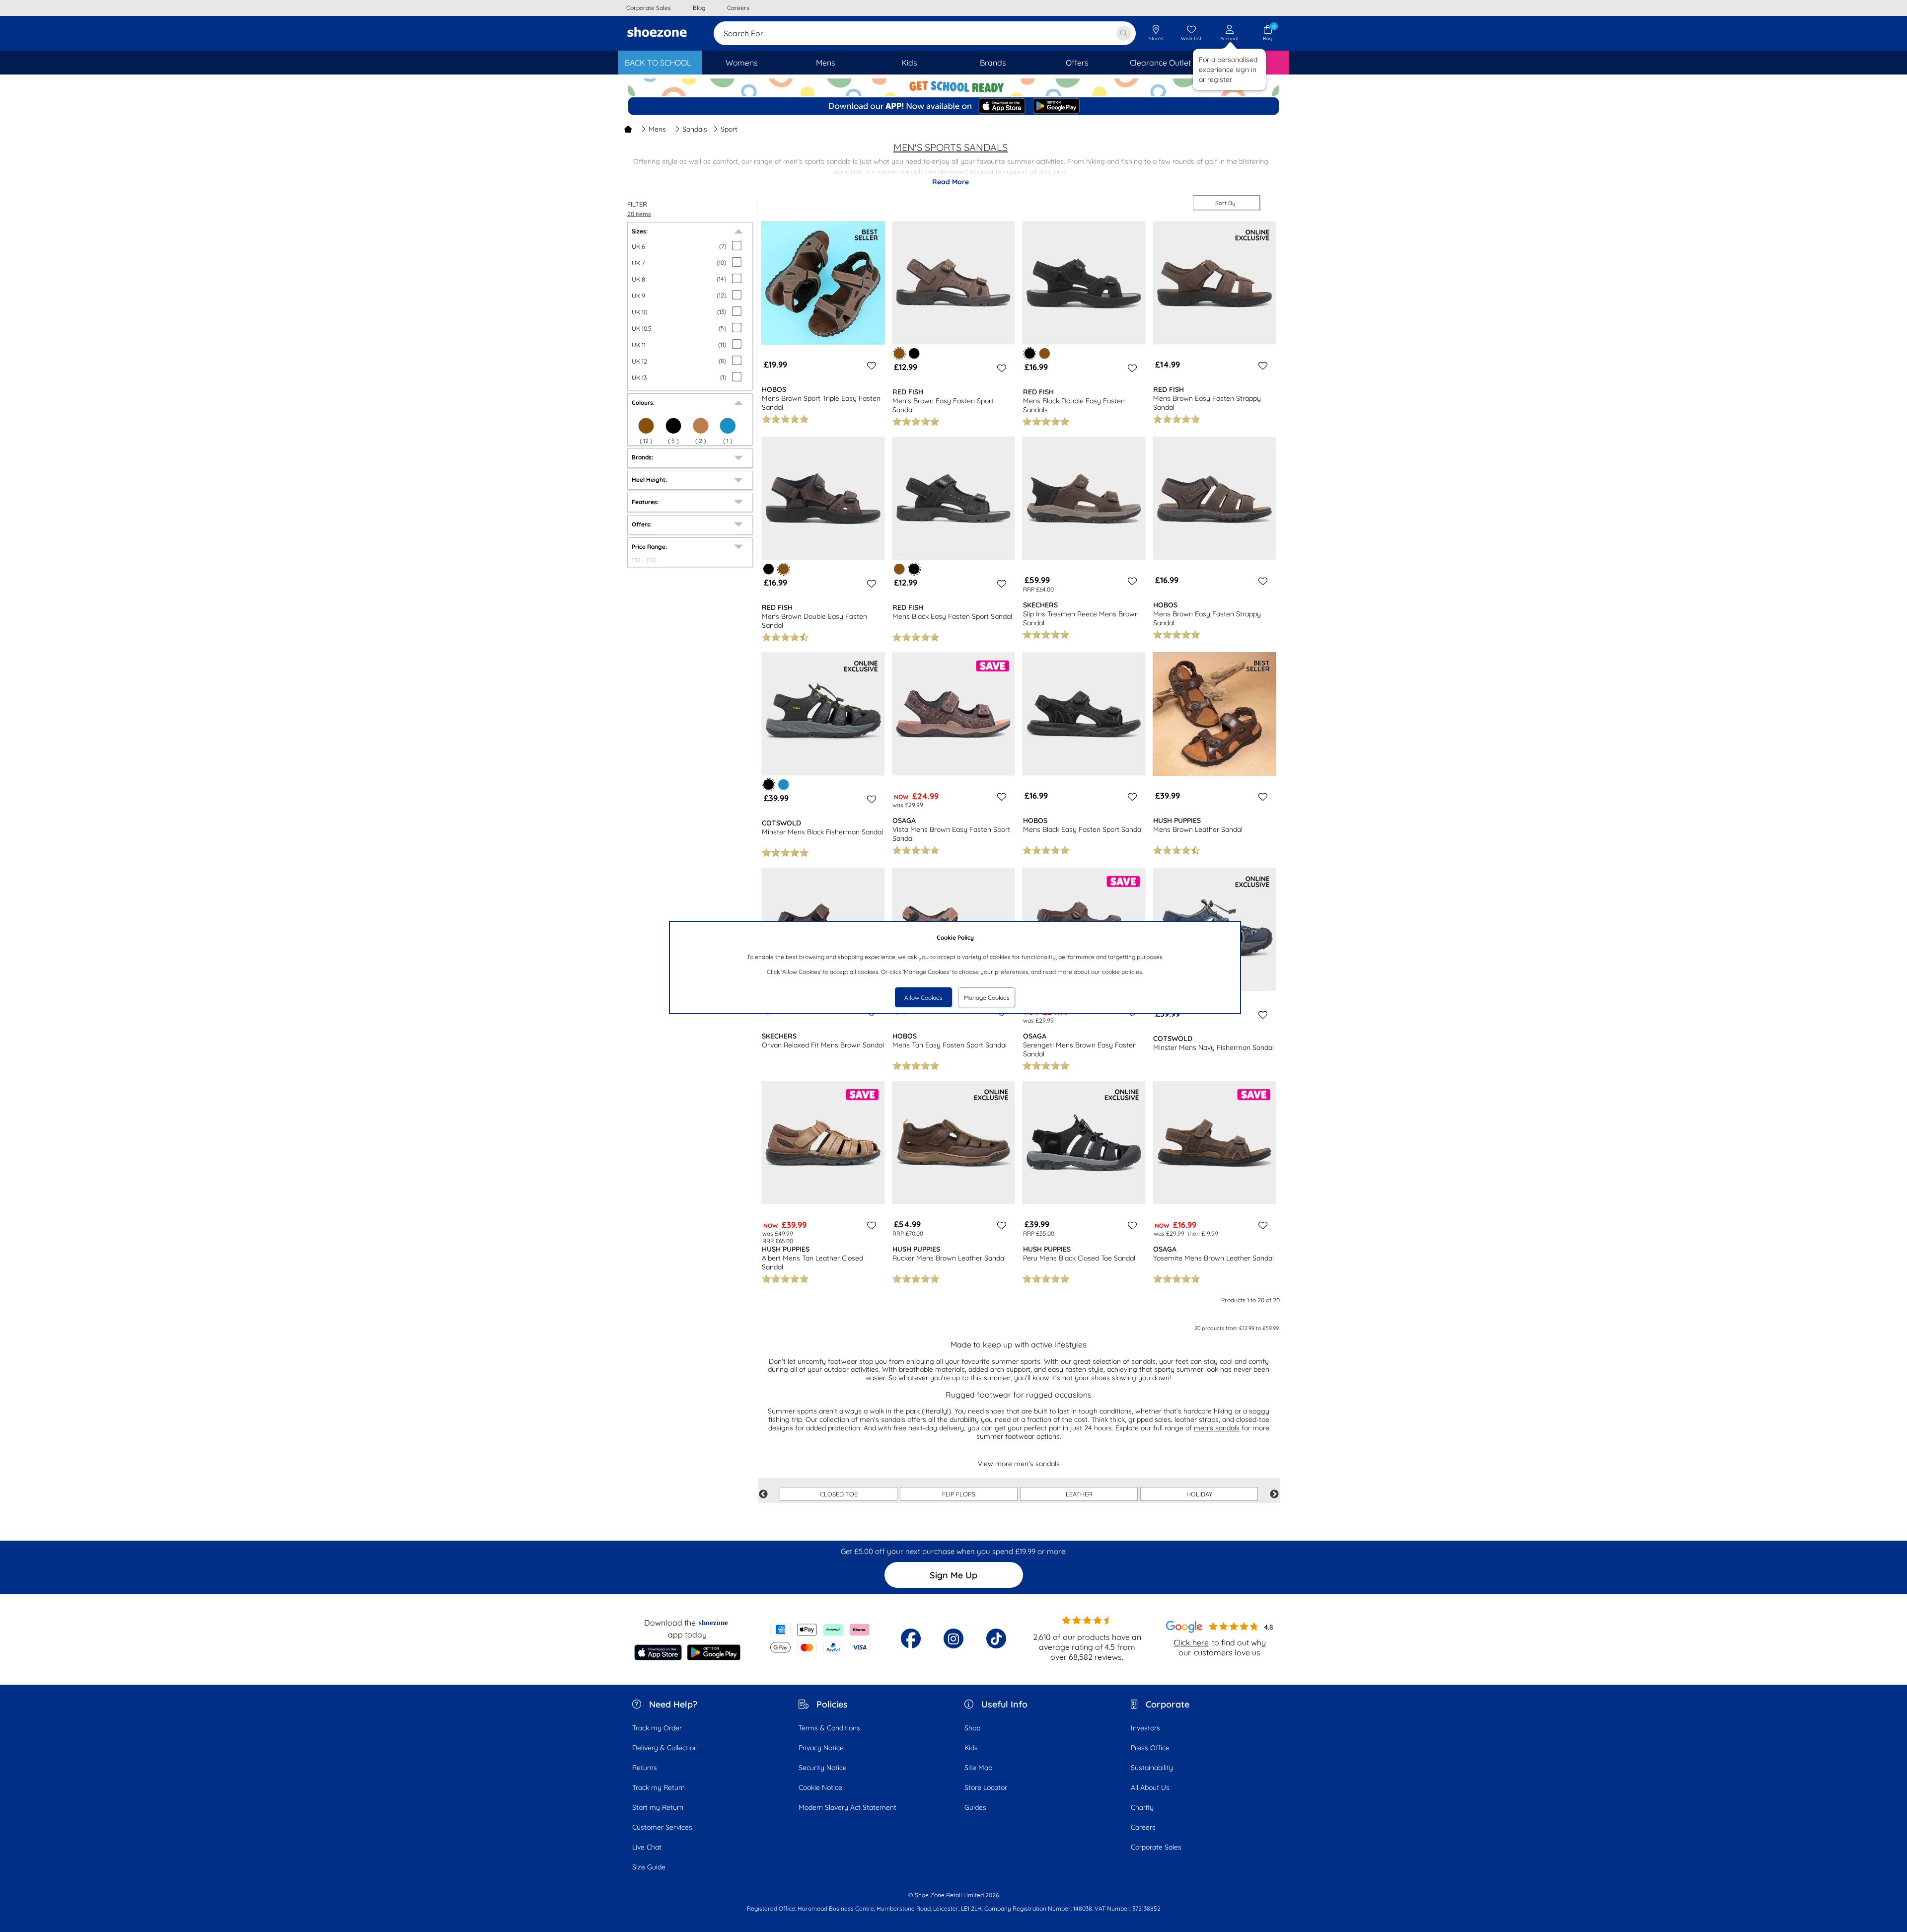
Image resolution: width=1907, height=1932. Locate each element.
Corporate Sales (1156, 1847)
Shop (972, 1728)
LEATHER (1079, 1494)
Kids (971, 1748)
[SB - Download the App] (953, 107)
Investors (1145, 1728)
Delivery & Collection (665, 1748)
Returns (645, 1768)
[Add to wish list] (870, 366)
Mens (657, 129)
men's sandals (1217, 1428)
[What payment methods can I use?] (820, 1638)
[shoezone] (657, 33)
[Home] (628, 129)
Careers (1143, 1827)
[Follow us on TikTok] (996, 1638)
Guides (975, 1807)
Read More (951, 182)
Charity (1142, 1807)
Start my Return (658, 1807)
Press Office (1150, 1748)
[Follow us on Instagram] (953, 1638)
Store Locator (986, 1787)
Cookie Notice (820, 1787)
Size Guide (649, 1867)
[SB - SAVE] (953, 87)
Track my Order (657, 1728)
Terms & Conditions (829, 1728)
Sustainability (1152, 1768)
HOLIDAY (1199, 1494)
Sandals (695, 129)
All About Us (1150, 1787)
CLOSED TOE (839, 1494)
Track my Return (659, 1787)
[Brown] (646, 426)
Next (1274, 1494)
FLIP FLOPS (959, 1494)
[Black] (673, 426)
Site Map (978, 1768)
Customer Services (662, 1827)
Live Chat (647, 1847)
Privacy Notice (821, 1748)
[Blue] (728, 426)
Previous (763, 1494)
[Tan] (701, 426)
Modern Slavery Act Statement (847, 1807)
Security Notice (823, 1768)
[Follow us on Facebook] (911, 1638)
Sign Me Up (953, 1575)
